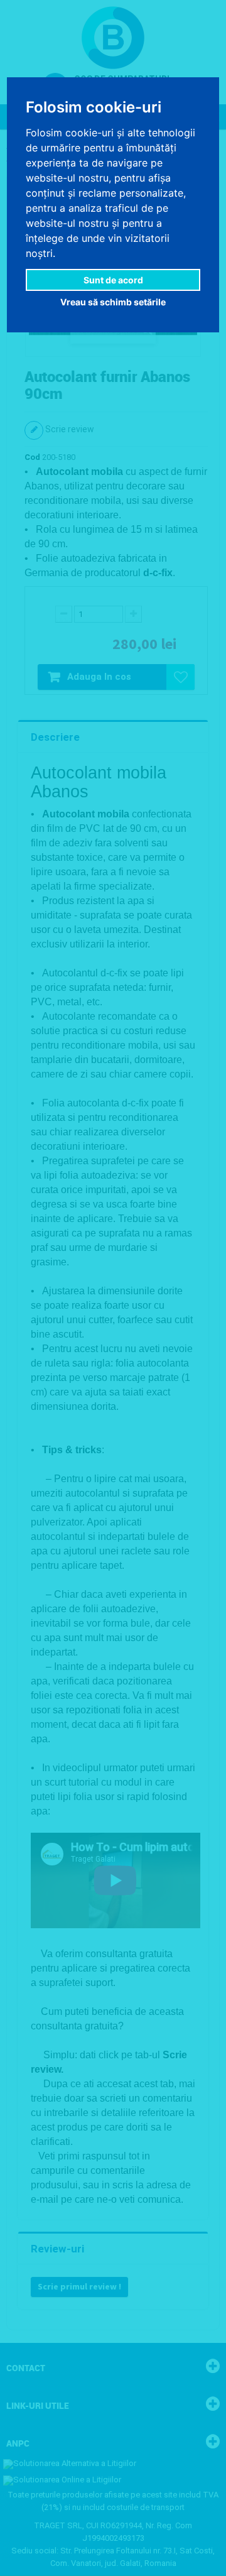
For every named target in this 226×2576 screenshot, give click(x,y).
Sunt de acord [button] (113, 280)
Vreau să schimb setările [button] (113, 302)
